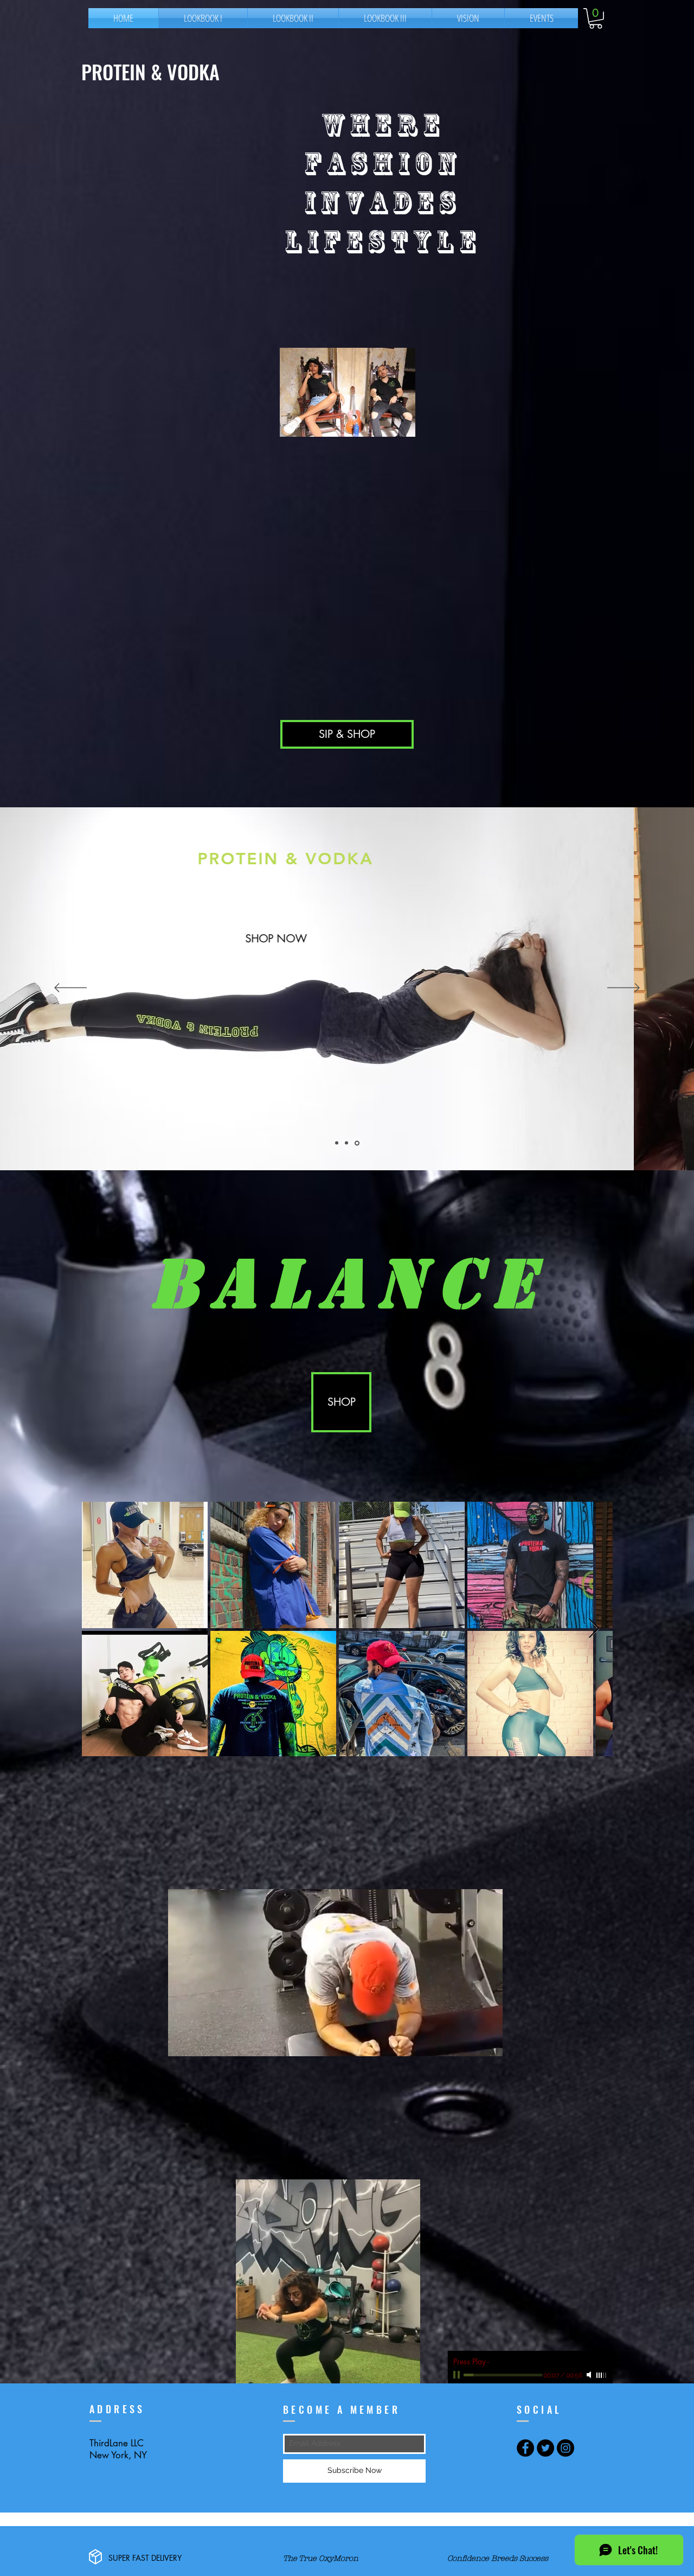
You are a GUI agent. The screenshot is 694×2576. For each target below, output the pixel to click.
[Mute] (590, 2375)
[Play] (458, 2375)
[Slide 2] (337, 1143)
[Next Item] (594, 1629)
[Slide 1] (346, 1143)
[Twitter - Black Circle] (545, 2448)
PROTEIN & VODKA (153, 71)
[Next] (624, 989)
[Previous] (70, 989)
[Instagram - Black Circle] (566, 2448)
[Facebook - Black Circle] (525, 2448)
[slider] (602, 2375)
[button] (596, 18)
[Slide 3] (357, 1143)
